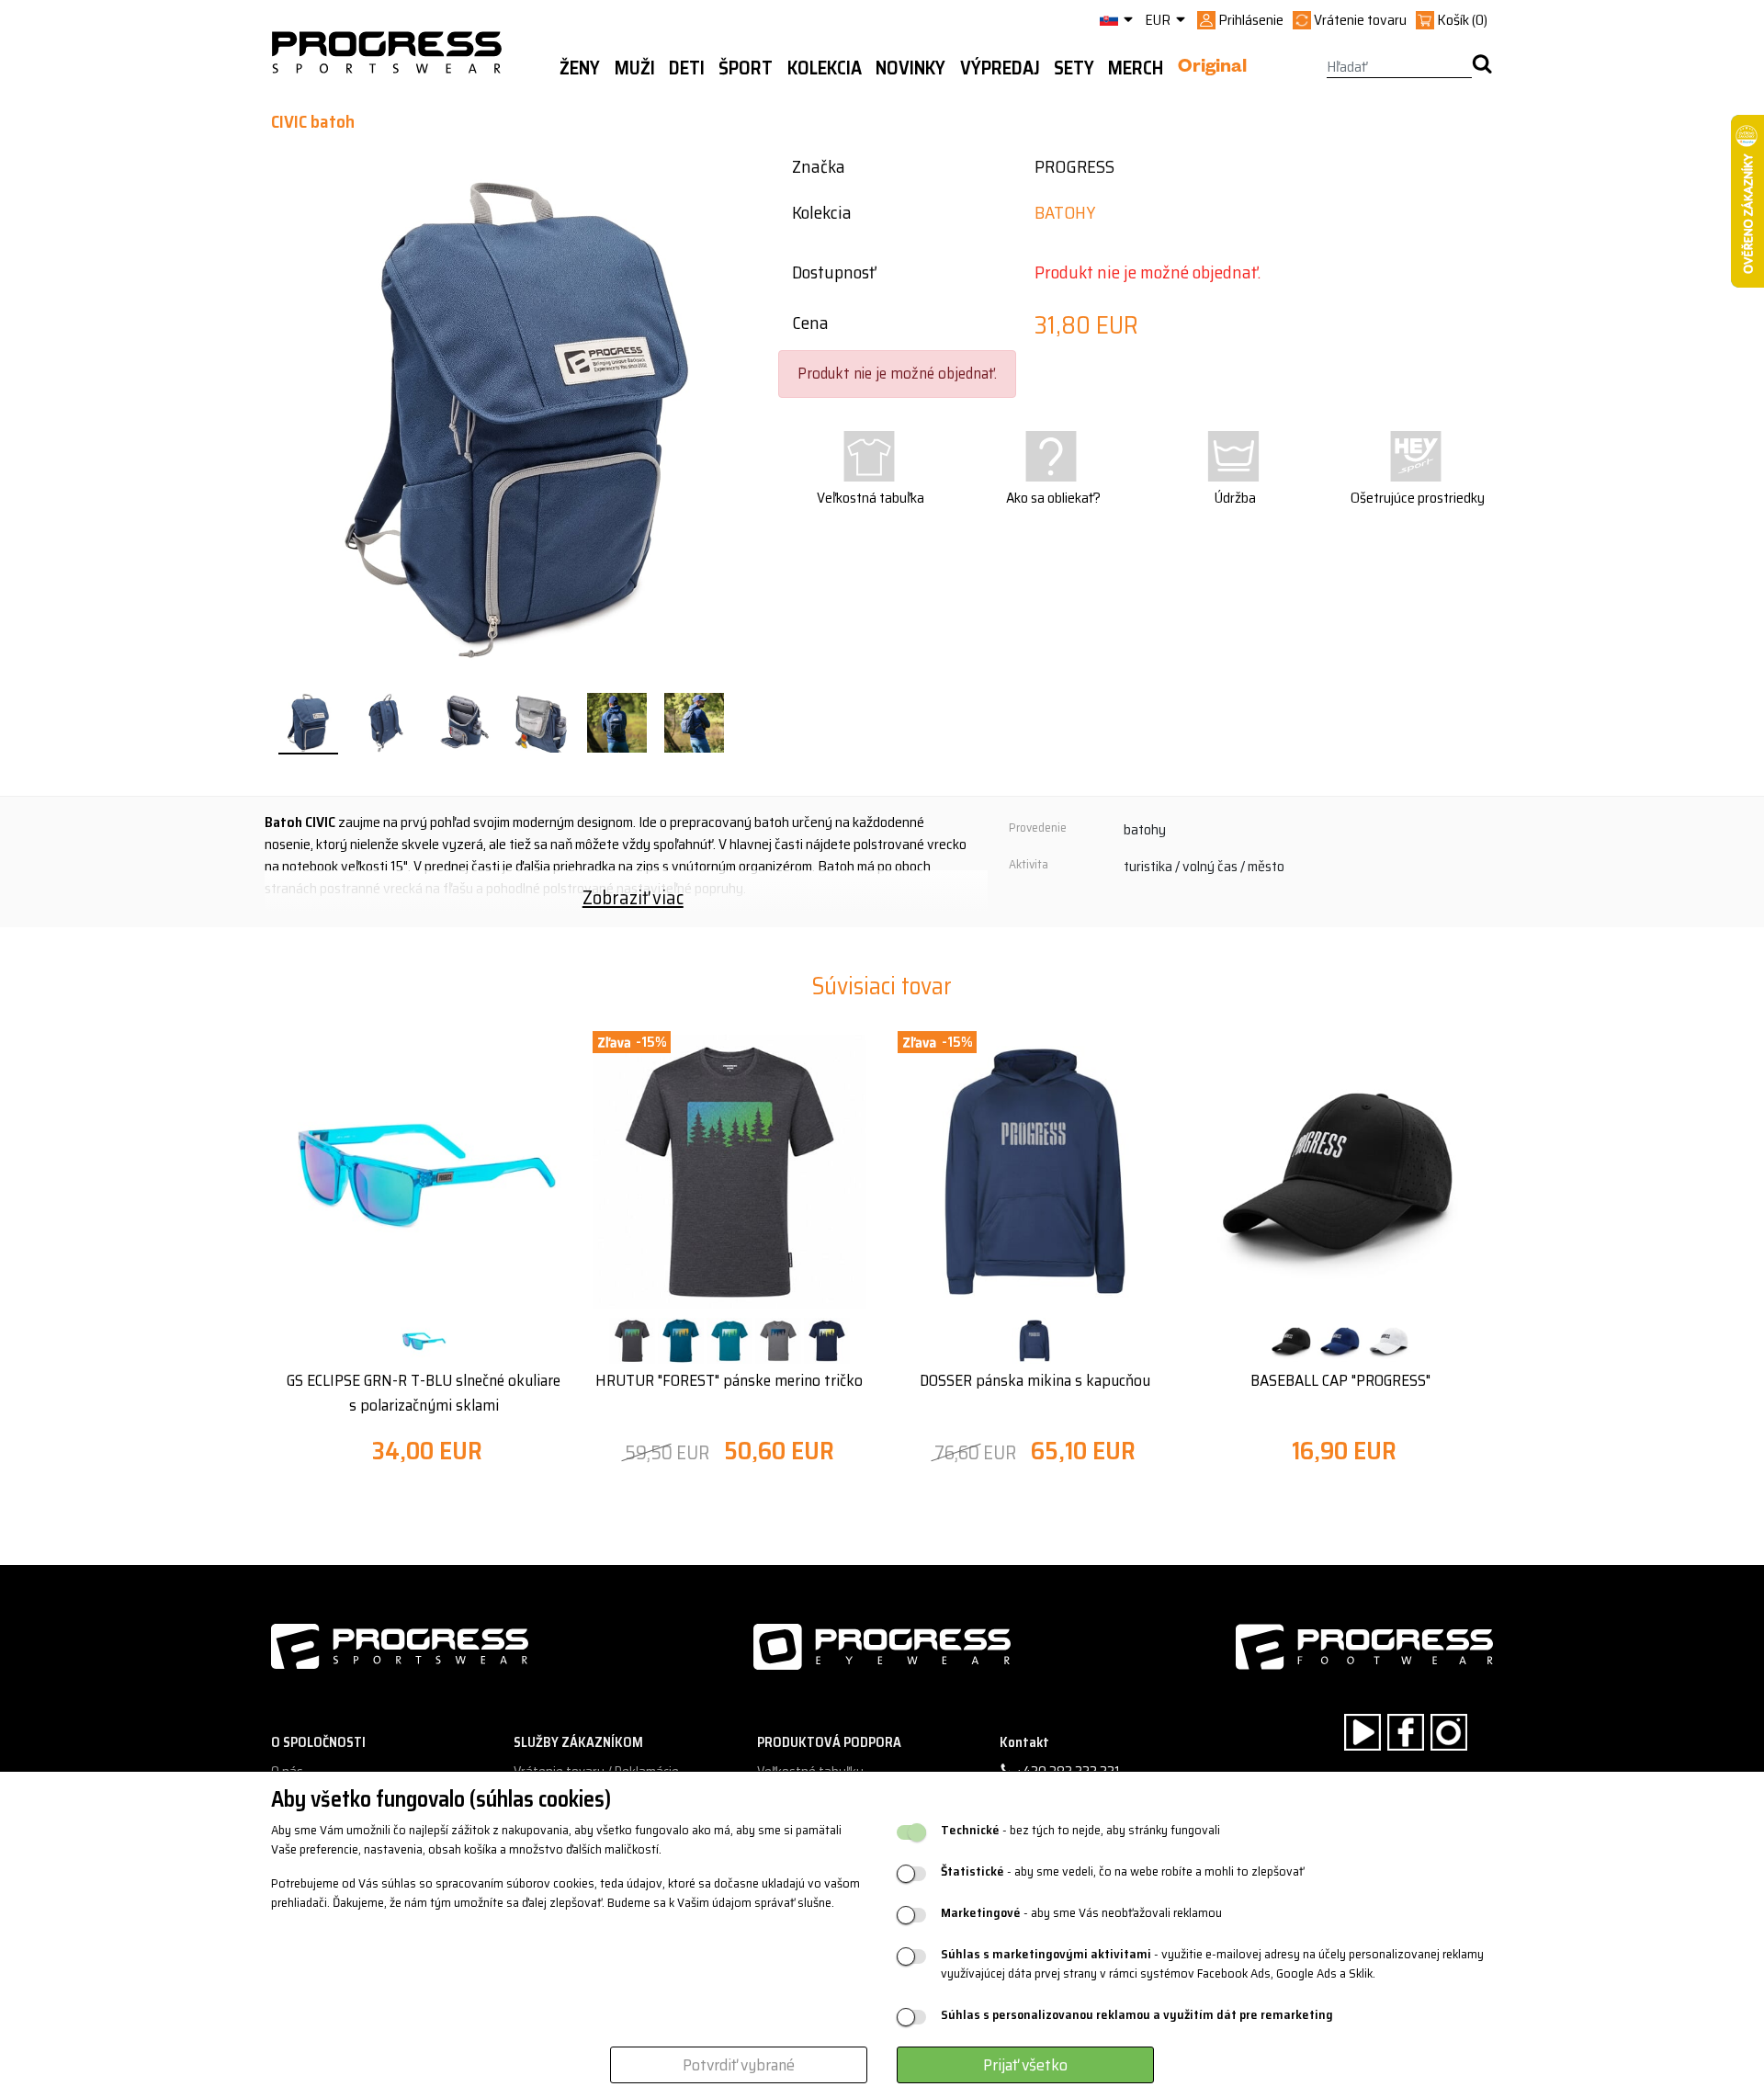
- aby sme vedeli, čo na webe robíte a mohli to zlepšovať (1122, 1871)
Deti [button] (687, 68)
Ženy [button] (580, 68)
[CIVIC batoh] (308, 724)
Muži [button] (635, 68)
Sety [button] (1074, 68)
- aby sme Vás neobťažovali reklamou (1081, 1913)
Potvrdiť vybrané (739, 2065)
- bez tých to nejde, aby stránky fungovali (1080, 1830)
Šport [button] (746, 68)
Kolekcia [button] (825, 68)
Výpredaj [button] (1000, 68)
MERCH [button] (1136, 68)
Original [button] (1212, 69)
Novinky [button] (910, 68)
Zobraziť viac (633, 897)
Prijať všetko (1025, 2065)
